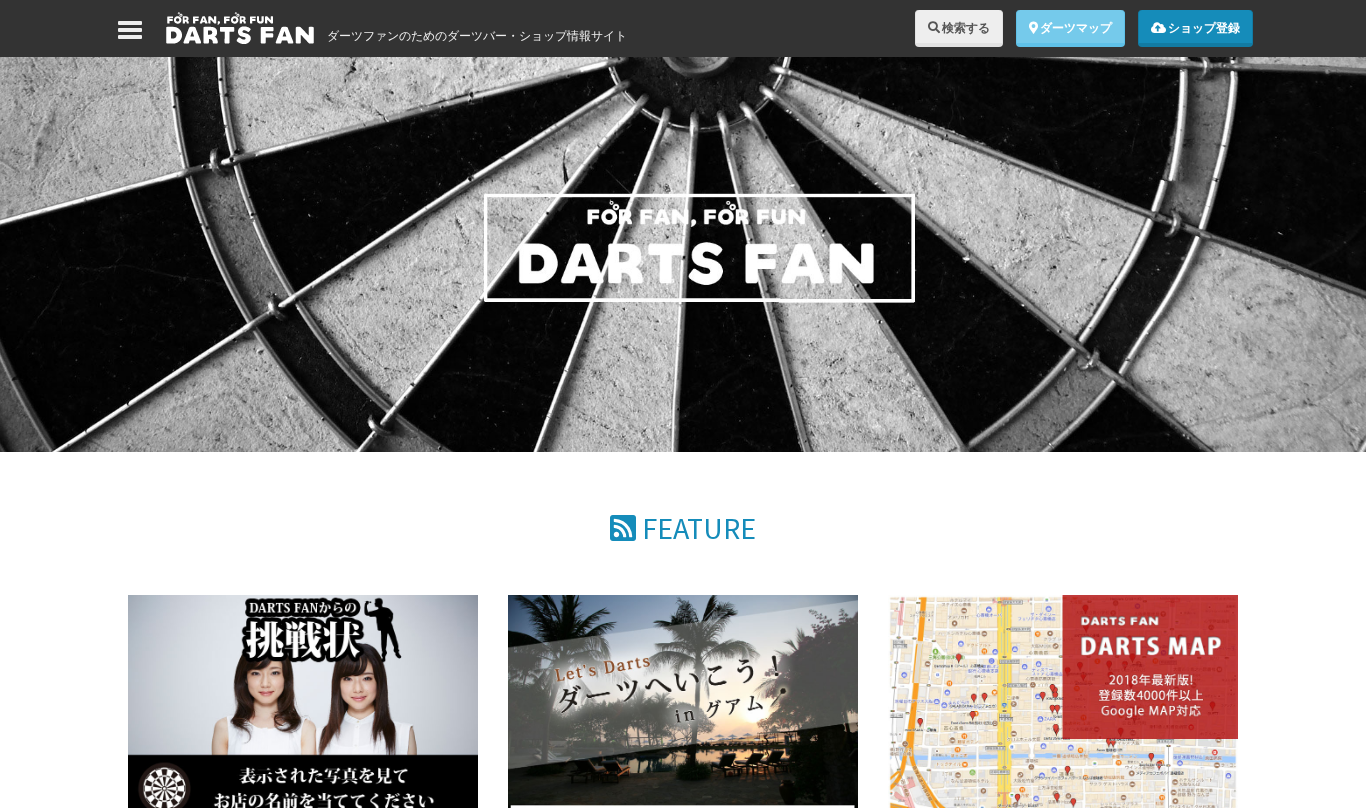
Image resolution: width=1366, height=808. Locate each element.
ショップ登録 (1203, 27)
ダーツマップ (1075, 27)
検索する (965, 27)
